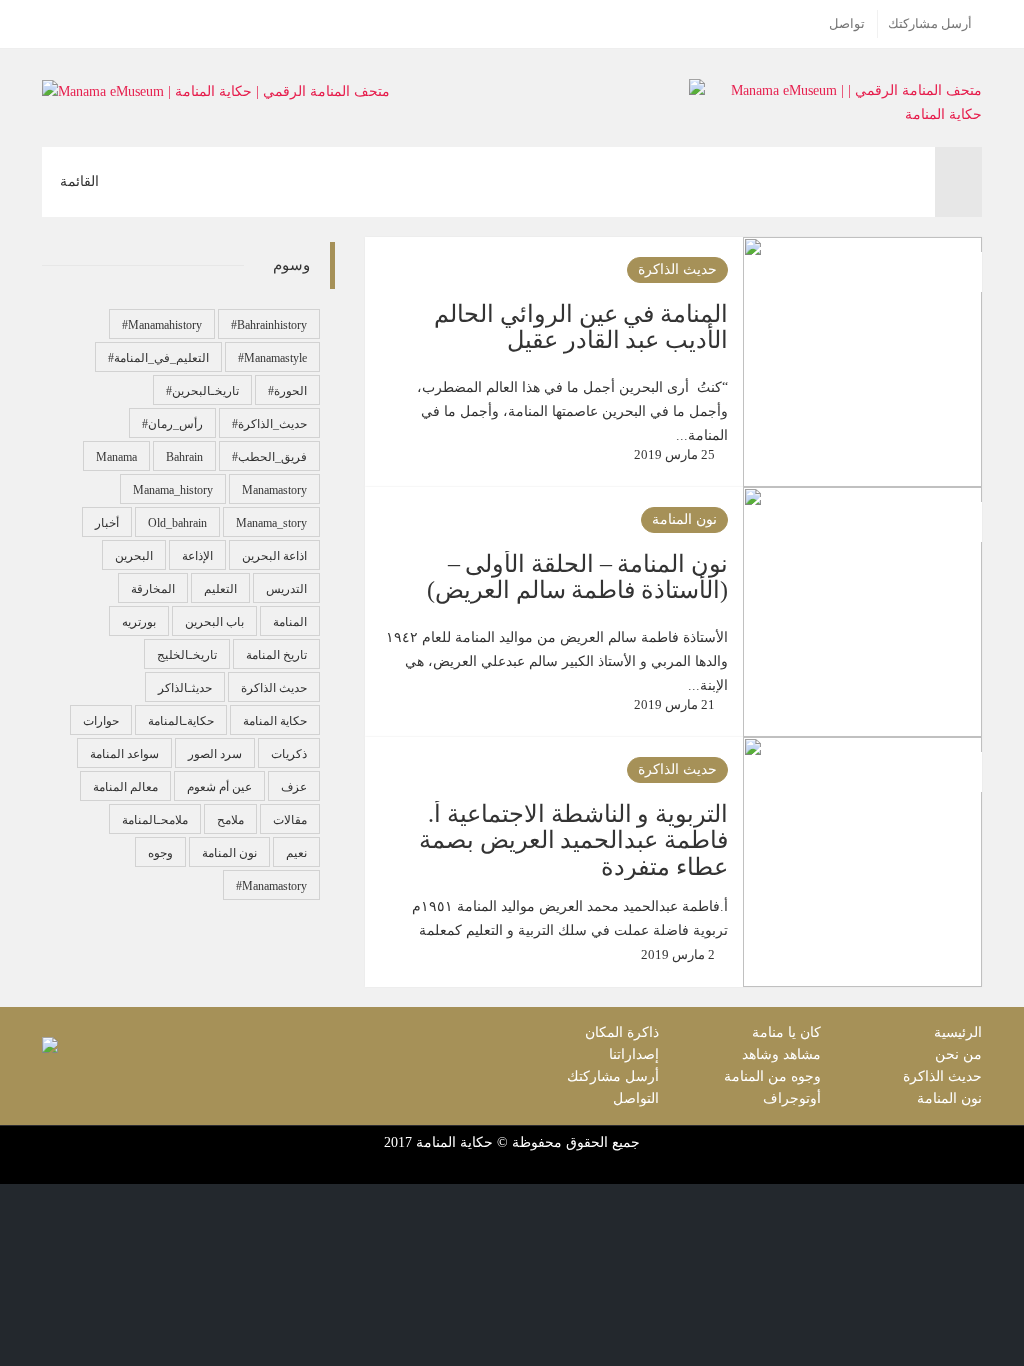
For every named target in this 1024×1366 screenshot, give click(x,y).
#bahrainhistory (269, 325)
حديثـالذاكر (185, 688)
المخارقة (153, 589)
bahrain (184, 457)
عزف (294, 787)
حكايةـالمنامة (181, 721)
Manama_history (173, 490)
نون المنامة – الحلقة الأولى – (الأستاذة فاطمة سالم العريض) (577, 577)
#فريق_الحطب (269, 457)
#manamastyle (272, 358)
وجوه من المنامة (772, 1076)
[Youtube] (54, 24)
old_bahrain (177, 523)
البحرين (134, 556)
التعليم (220, 589)
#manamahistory (162, 325)
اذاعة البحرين (274, 556)
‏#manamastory (271, 886)
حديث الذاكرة (677, 269)
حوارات (101, 721)
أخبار (107, 523)
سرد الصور (215, 754)
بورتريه (139, 622)
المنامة (290, 622)
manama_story (271, 523)
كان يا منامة (786, 1032)
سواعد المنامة (124, 754)
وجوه (160, 853)
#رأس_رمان (172, 424)
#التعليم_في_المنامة (158, 358)
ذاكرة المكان (622, 1032)
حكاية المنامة (275, 721)
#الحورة (287, 391)
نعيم (296, 853)
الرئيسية (958, 1032)
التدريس (286, 589)
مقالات (290, 820)
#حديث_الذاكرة (269, 424)
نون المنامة (684, 519)
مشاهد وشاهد (781, 1054)
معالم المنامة (125, 787)
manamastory (274, 490)
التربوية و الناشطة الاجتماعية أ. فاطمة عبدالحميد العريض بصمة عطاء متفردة (573, 840)
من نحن (958, 1054)
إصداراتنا (634, 1054)
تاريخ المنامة (276, 655)
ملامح (230, 820)
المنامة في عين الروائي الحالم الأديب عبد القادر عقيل (580, 327)
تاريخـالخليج (187, 655)
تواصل (847, 24)
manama (116, 457)
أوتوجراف (792, 1098)
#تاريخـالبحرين (202, 391)
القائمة (88, 192)
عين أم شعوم (219, 787)
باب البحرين (214, 622)
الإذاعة (197, 556)
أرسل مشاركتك (930, 24)
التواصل (636, 1098)
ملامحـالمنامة (155, 820)
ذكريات (289, 754)
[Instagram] (79, 24)
